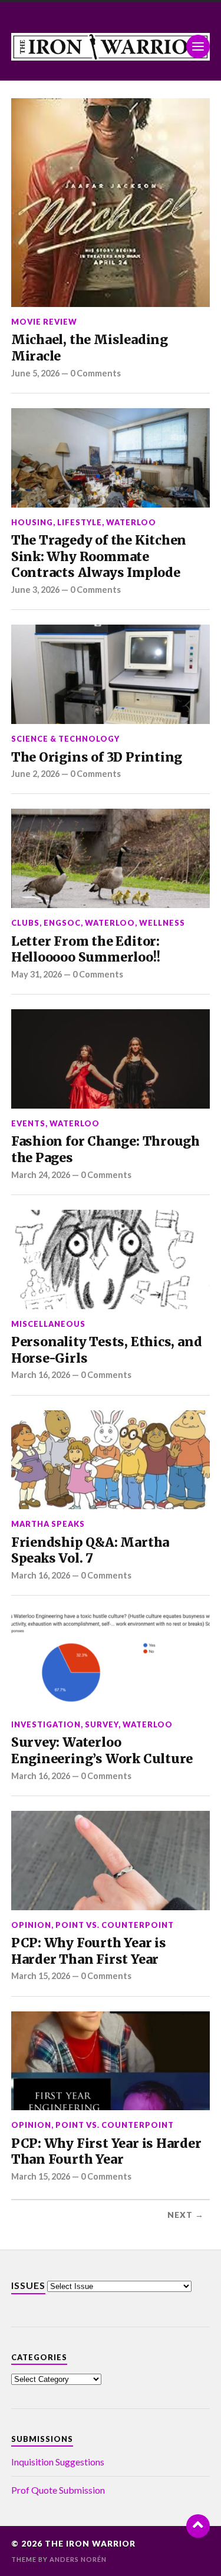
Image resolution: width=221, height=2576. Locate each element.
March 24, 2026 (41, 1175)
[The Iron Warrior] (111, 47)
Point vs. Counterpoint (115, 1925)
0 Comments (95, 373)
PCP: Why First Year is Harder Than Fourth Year (106, 2152)
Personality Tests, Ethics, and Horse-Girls (107, 1350)
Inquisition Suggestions (58, 2462)
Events (28, 1123)
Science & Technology (65, 739)
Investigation (46, 1724)
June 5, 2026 (35, 373)
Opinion (31, 1925)
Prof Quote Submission (58, 2490)
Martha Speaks (48, 1524)
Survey (102, 1724)
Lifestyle (80, 522)
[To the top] (198, 2526)
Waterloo (131, 522)
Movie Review (44, 322)
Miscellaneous (48, 1324)
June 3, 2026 (35, 590)
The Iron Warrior (90, 2544)
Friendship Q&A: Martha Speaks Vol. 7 (90, 1551)
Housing (32, 522)
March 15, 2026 (41, 1976)
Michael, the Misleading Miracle (90, 348)
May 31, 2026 (37, 974)
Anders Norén (78, 2559)
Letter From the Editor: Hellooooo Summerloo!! (86, 950)
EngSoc (62, 923)
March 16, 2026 (41, 1375)
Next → (186, 2215)
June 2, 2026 (35, 774)
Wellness (162, 923)
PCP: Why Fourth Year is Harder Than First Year (89, 1951)
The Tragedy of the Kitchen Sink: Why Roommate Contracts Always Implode (99, 556)
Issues (28, 2285)
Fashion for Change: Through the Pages (105, 1149)
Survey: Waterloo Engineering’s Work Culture (102, 1751)
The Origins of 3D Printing (97, 757)
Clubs (25, 923)
